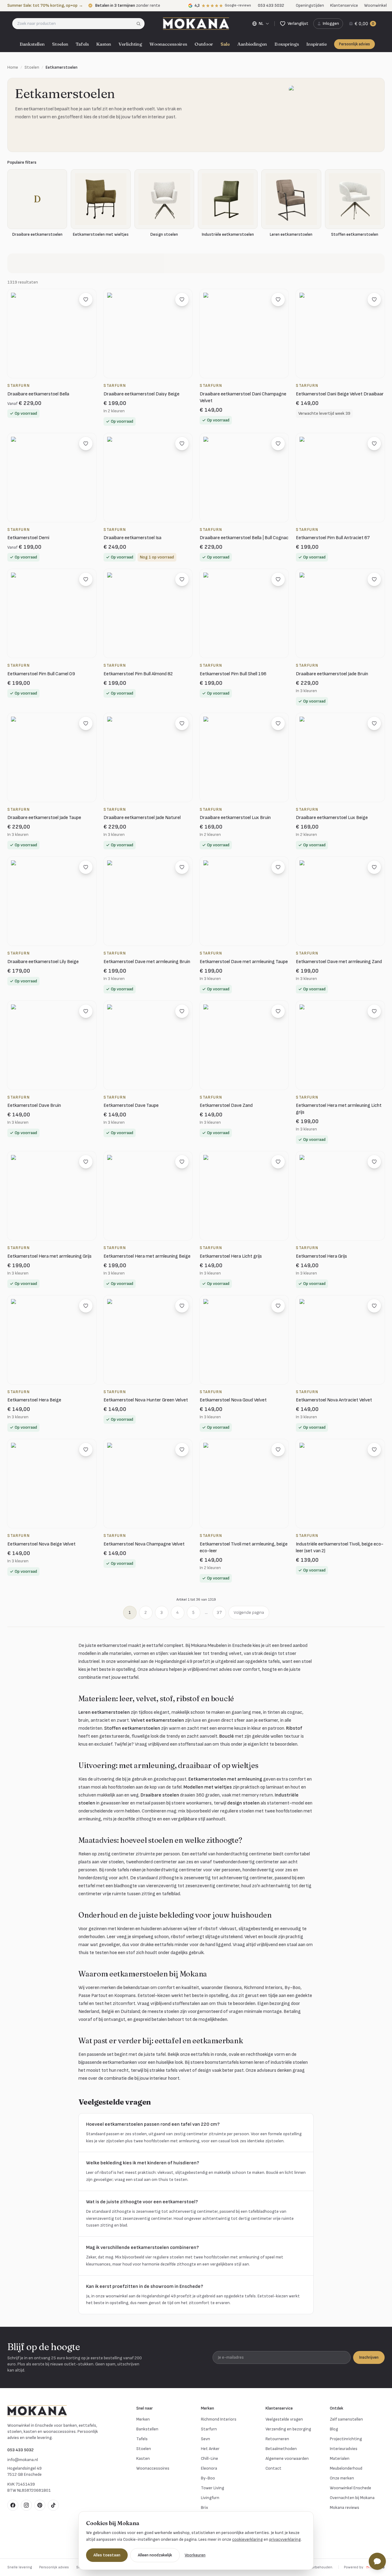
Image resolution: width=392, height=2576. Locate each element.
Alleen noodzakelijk (155, 2555)
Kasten (104, 44)
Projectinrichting (346, 2439)
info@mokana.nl (23, 2460)
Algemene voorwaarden (287, 2458)
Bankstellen (32, 44)
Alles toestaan (107, 2555)
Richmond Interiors (219, 2419)
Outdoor (204, 44)
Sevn (205, 2439)
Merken (143, 2419)
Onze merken (342, 2478)
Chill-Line (209, 2458)
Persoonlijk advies (354, 44)
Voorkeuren (195, 2555)
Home (13, 67)
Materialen (340, 2458)
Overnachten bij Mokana (352, 2498)
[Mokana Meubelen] (196, 24)
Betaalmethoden (281, 2449)
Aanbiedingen (252, 44)
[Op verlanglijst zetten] (86, 299)
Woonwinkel (375, 5)
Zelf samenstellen (346, 2419)
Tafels (82, 44)
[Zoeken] (140, 24)
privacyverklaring (285, 2539)
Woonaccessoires (168, 44)
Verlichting (130, 44)
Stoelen (60, 44)
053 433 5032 (21, 2450)
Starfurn (209, 2429)
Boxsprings (287, 44)
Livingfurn (210, 2498)
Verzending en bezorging (288, 2429)
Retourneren (277, 2439)
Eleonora (209, 2468)
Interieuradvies (344, 2449)
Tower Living (213, 2488)
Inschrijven (369, 2357)
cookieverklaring (247, 2539)
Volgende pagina (249, 1612)
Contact (273, 2468)
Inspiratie (317, 44)
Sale (225, 44)
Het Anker (210, 2449)
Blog (334, 2429)
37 (219, 1612)
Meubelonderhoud (346, 2468)
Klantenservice (344, 5)
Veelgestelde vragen (284, 2419)
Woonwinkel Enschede (351, 2488)
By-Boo (208, 2478)
